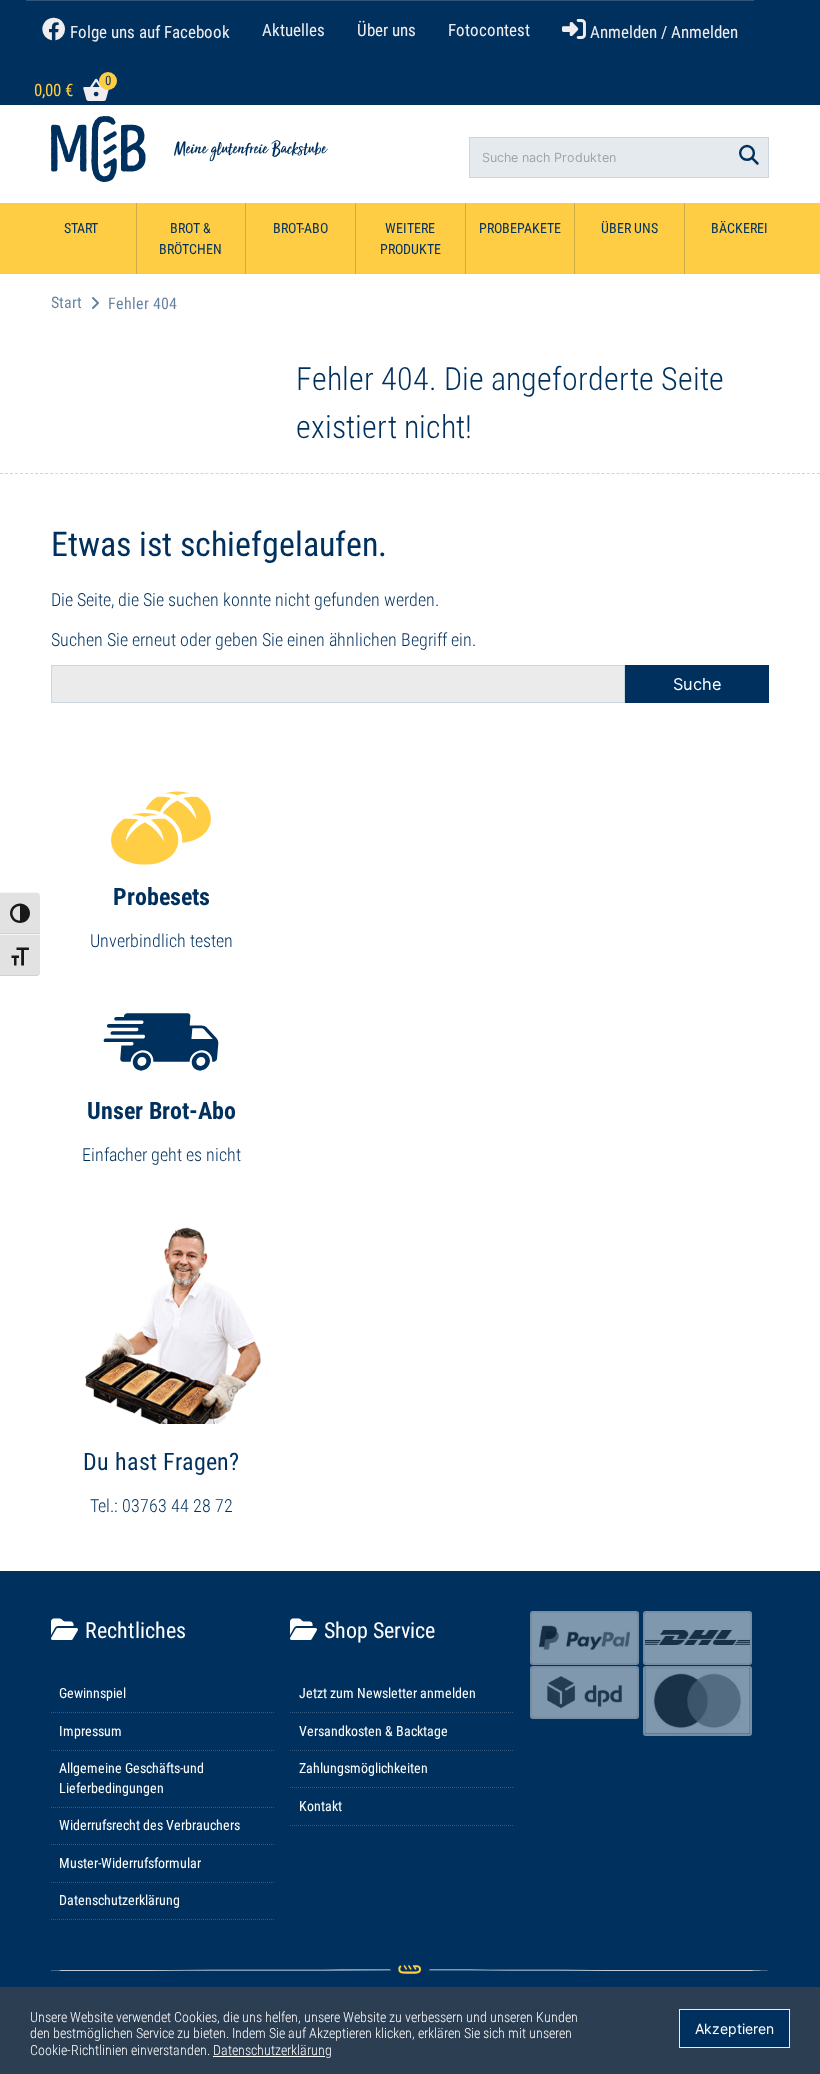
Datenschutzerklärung (119, 1900)
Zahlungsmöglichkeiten (363, 1768)
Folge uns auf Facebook (148, 32)
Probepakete (520, 228)
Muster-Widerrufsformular (130, 1863)
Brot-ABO (300, 228)
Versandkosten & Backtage (373, 1731)
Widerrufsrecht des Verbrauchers (149, 1825)
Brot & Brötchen (190, 238)
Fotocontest (489, 30)
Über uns (386, 30)
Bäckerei (739, 228)
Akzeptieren (734, 2028)
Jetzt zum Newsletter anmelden (387, 1693)
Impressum (90, 1731)
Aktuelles (293, 30)
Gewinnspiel (92, 1693)
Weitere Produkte (410, 238)
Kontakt (320, 1806)
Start (81, 228)
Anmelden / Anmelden (662, 32)
